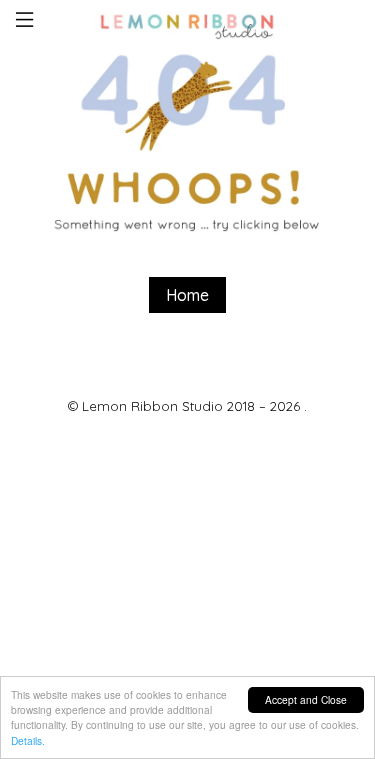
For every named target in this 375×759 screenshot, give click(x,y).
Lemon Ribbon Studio (152, 406)
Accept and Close (306, 699)
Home (187, 295)
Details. (28, 740)
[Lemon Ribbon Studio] (188, 23)
